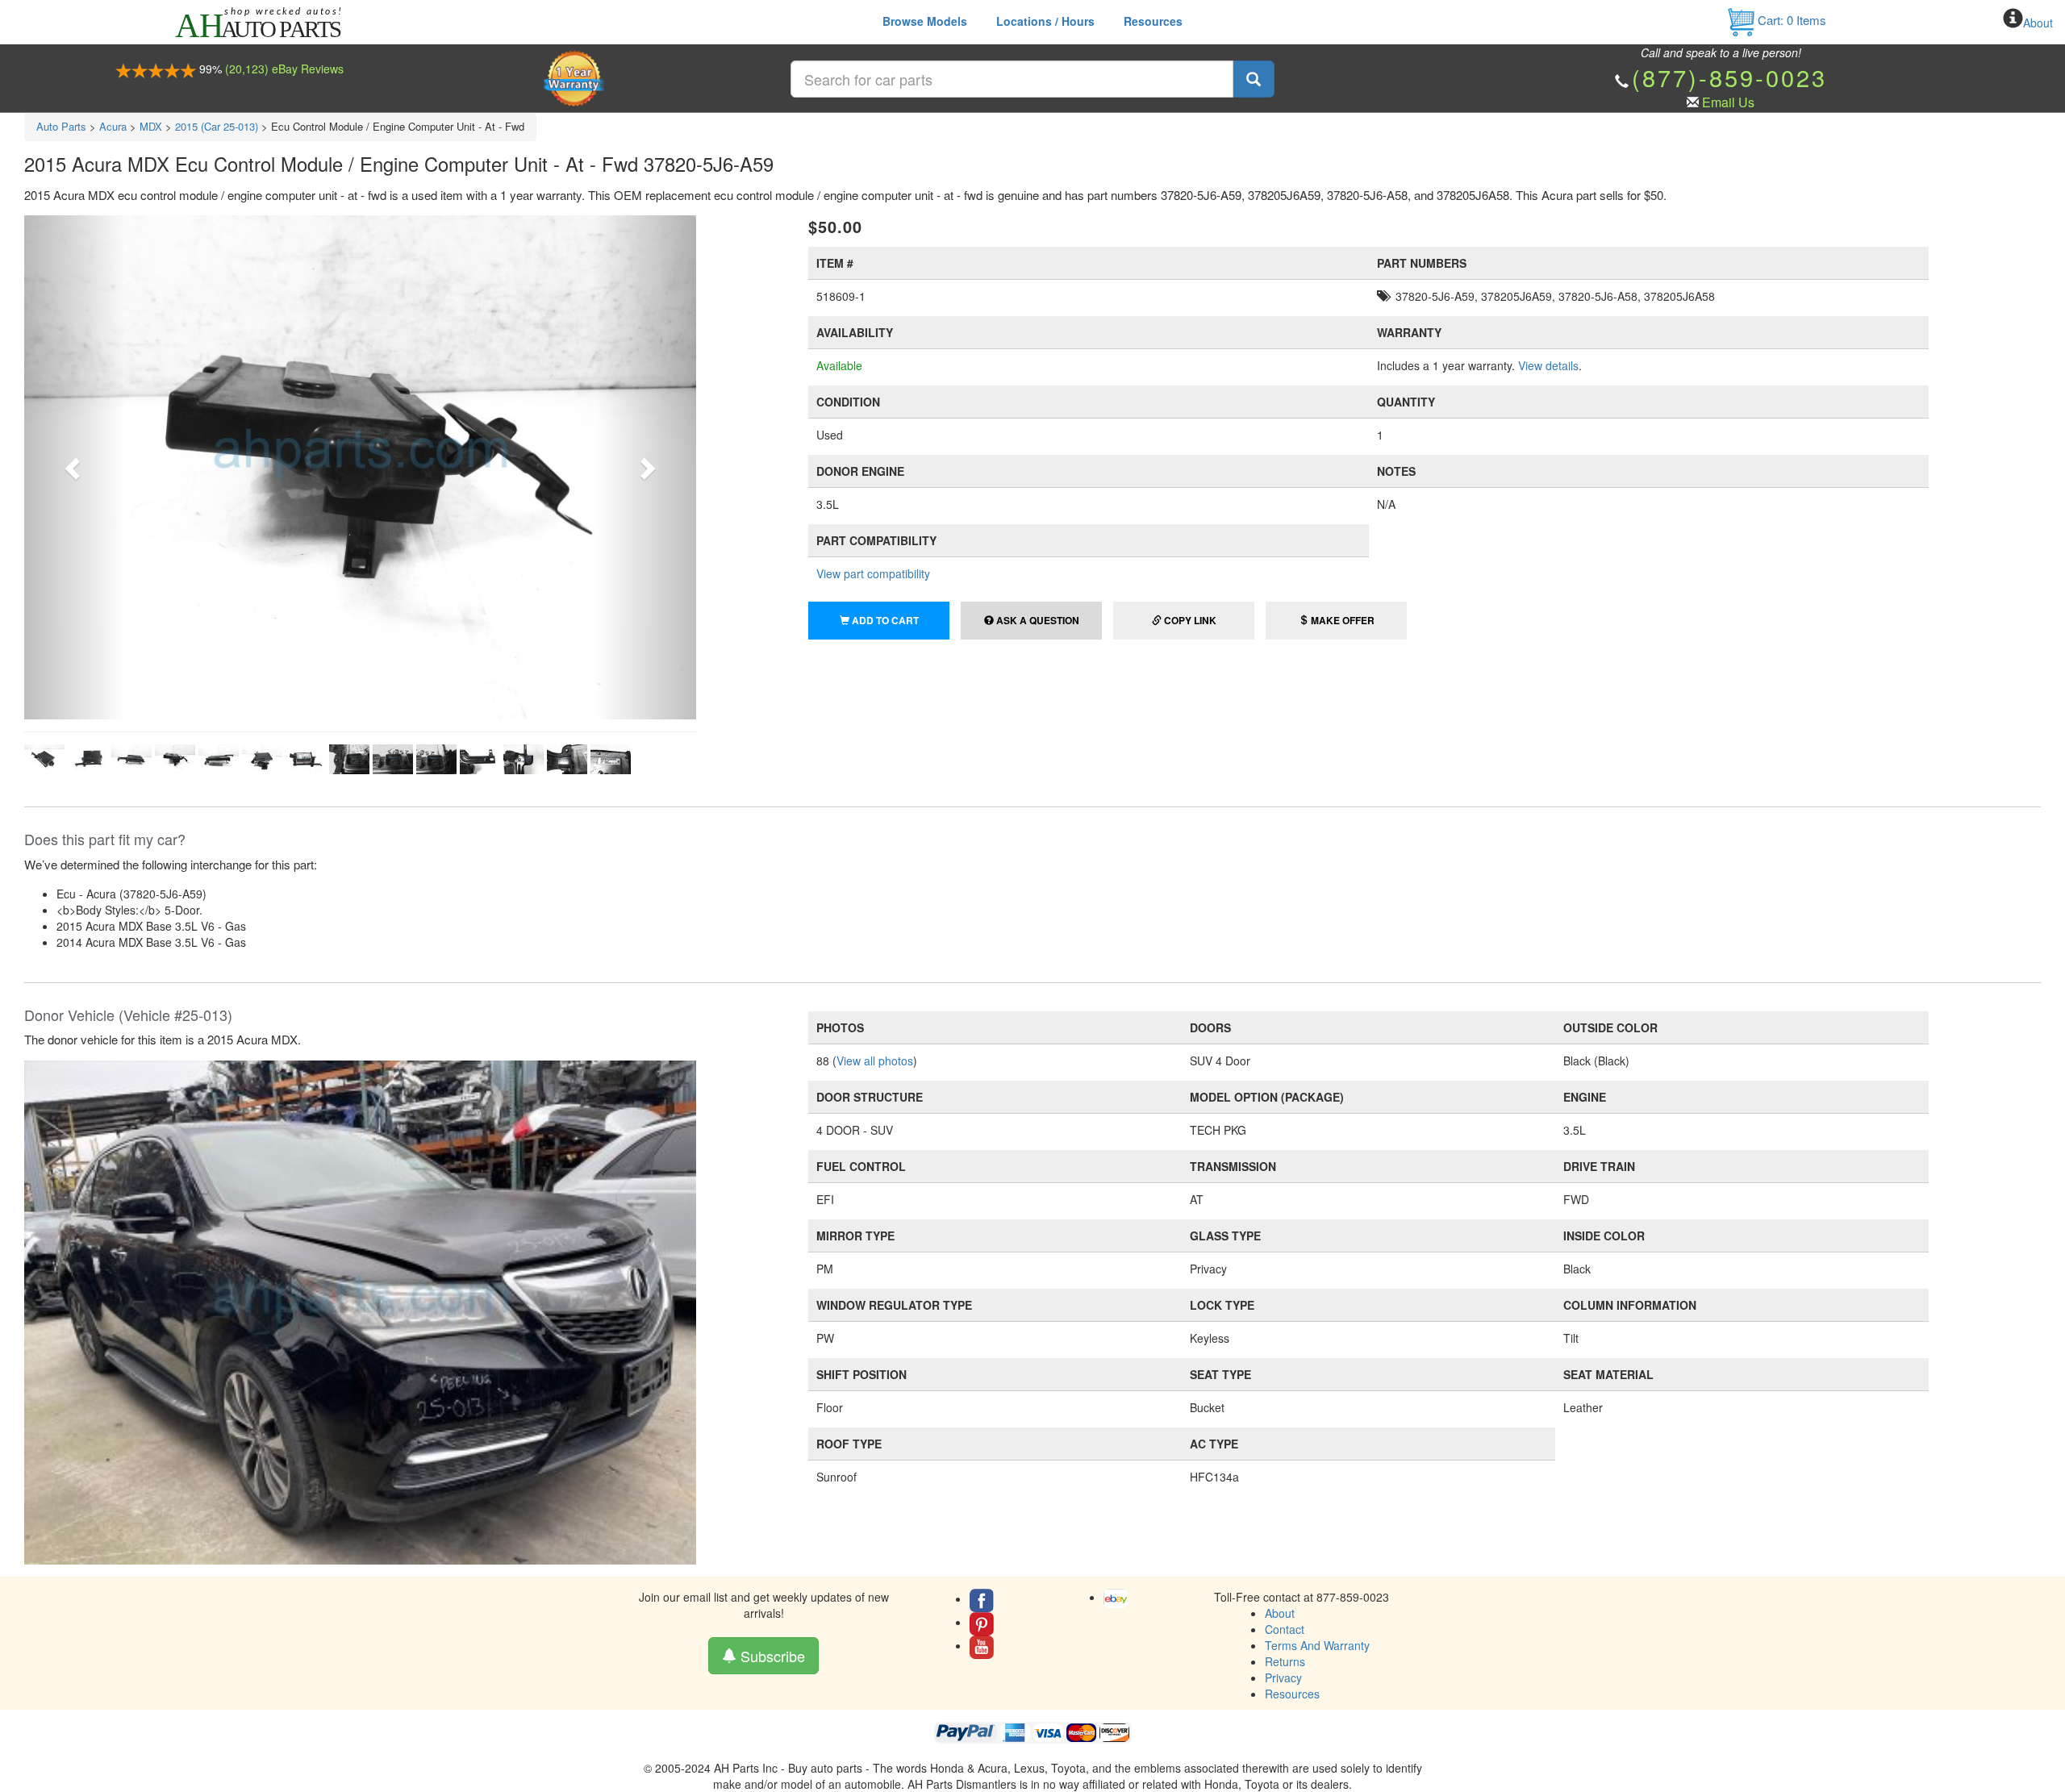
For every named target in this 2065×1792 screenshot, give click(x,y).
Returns (1285, 1661)
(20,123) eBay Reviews (284, 69)
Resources (1153, 21)
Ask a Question (1037, 620)
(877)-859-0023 (1729, 77)
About (2038, 23)
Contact (1285, 1629)
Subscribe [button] (771, 1656)
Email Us (1728, 102)
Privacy (1283, 1677)
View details (1548, 365)
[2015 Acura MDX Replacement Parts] (360, 1311)
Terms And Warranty (1317, 1645)
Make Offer (1341, 620)
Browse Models (925, 21)
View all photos (875, 1061)
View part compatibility (873, 573)
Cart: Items (1790, 20)
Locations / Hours (1045, 21)
